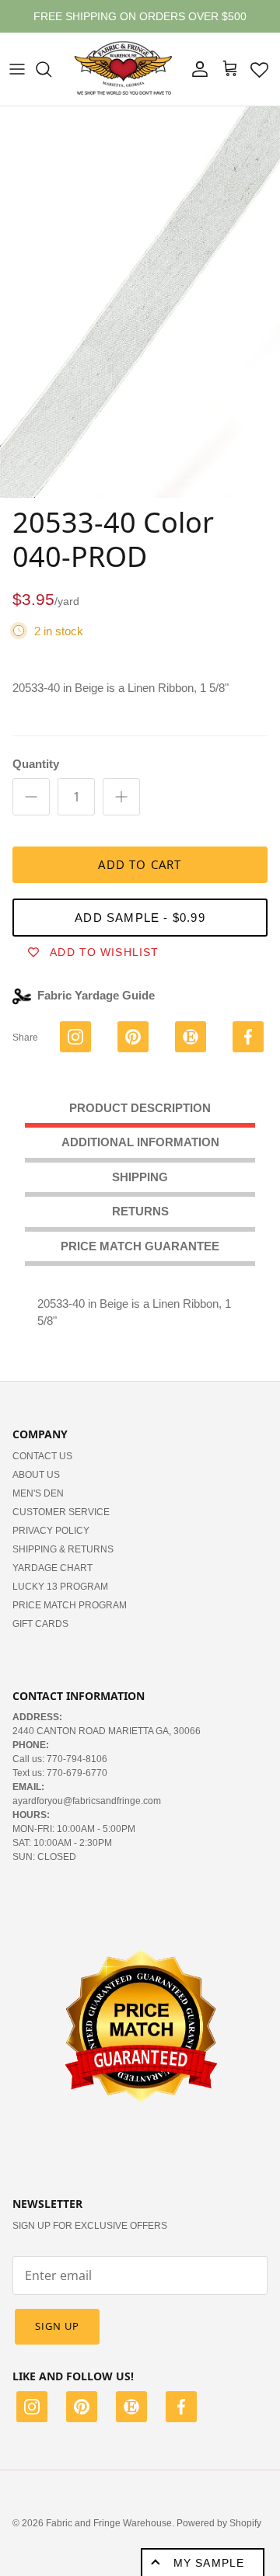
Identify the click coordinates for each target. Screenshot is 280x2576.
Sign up (57, 2339)
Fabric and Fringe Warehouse (109, 2536)
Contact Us (42, 1469)
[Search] (51, 82)
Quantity (36, 777)
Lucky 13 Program (60, 1599)
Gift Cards (40, 1636)
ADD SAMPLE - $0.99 (140, 931)
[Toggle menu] (17, 82)
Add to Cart (140, 878)
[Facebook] (181, 2421)
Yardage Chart (52, 1580)
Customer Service (61, 1524)
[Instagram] (32, 2421)
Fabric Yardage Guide (96, 1008)
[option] (140, 315)
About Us (36, 1487)
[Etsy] (131, 2421)
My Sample (209, 2563)
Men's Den (38, 1506)
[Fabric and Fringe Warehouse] (124, 82)
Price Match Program (70, 1618)
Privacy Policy (51, 1543)
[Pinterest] (82, 2421)
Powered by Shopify (219, 2536)
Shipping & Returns (63, 1562)
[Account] (196, 82)
